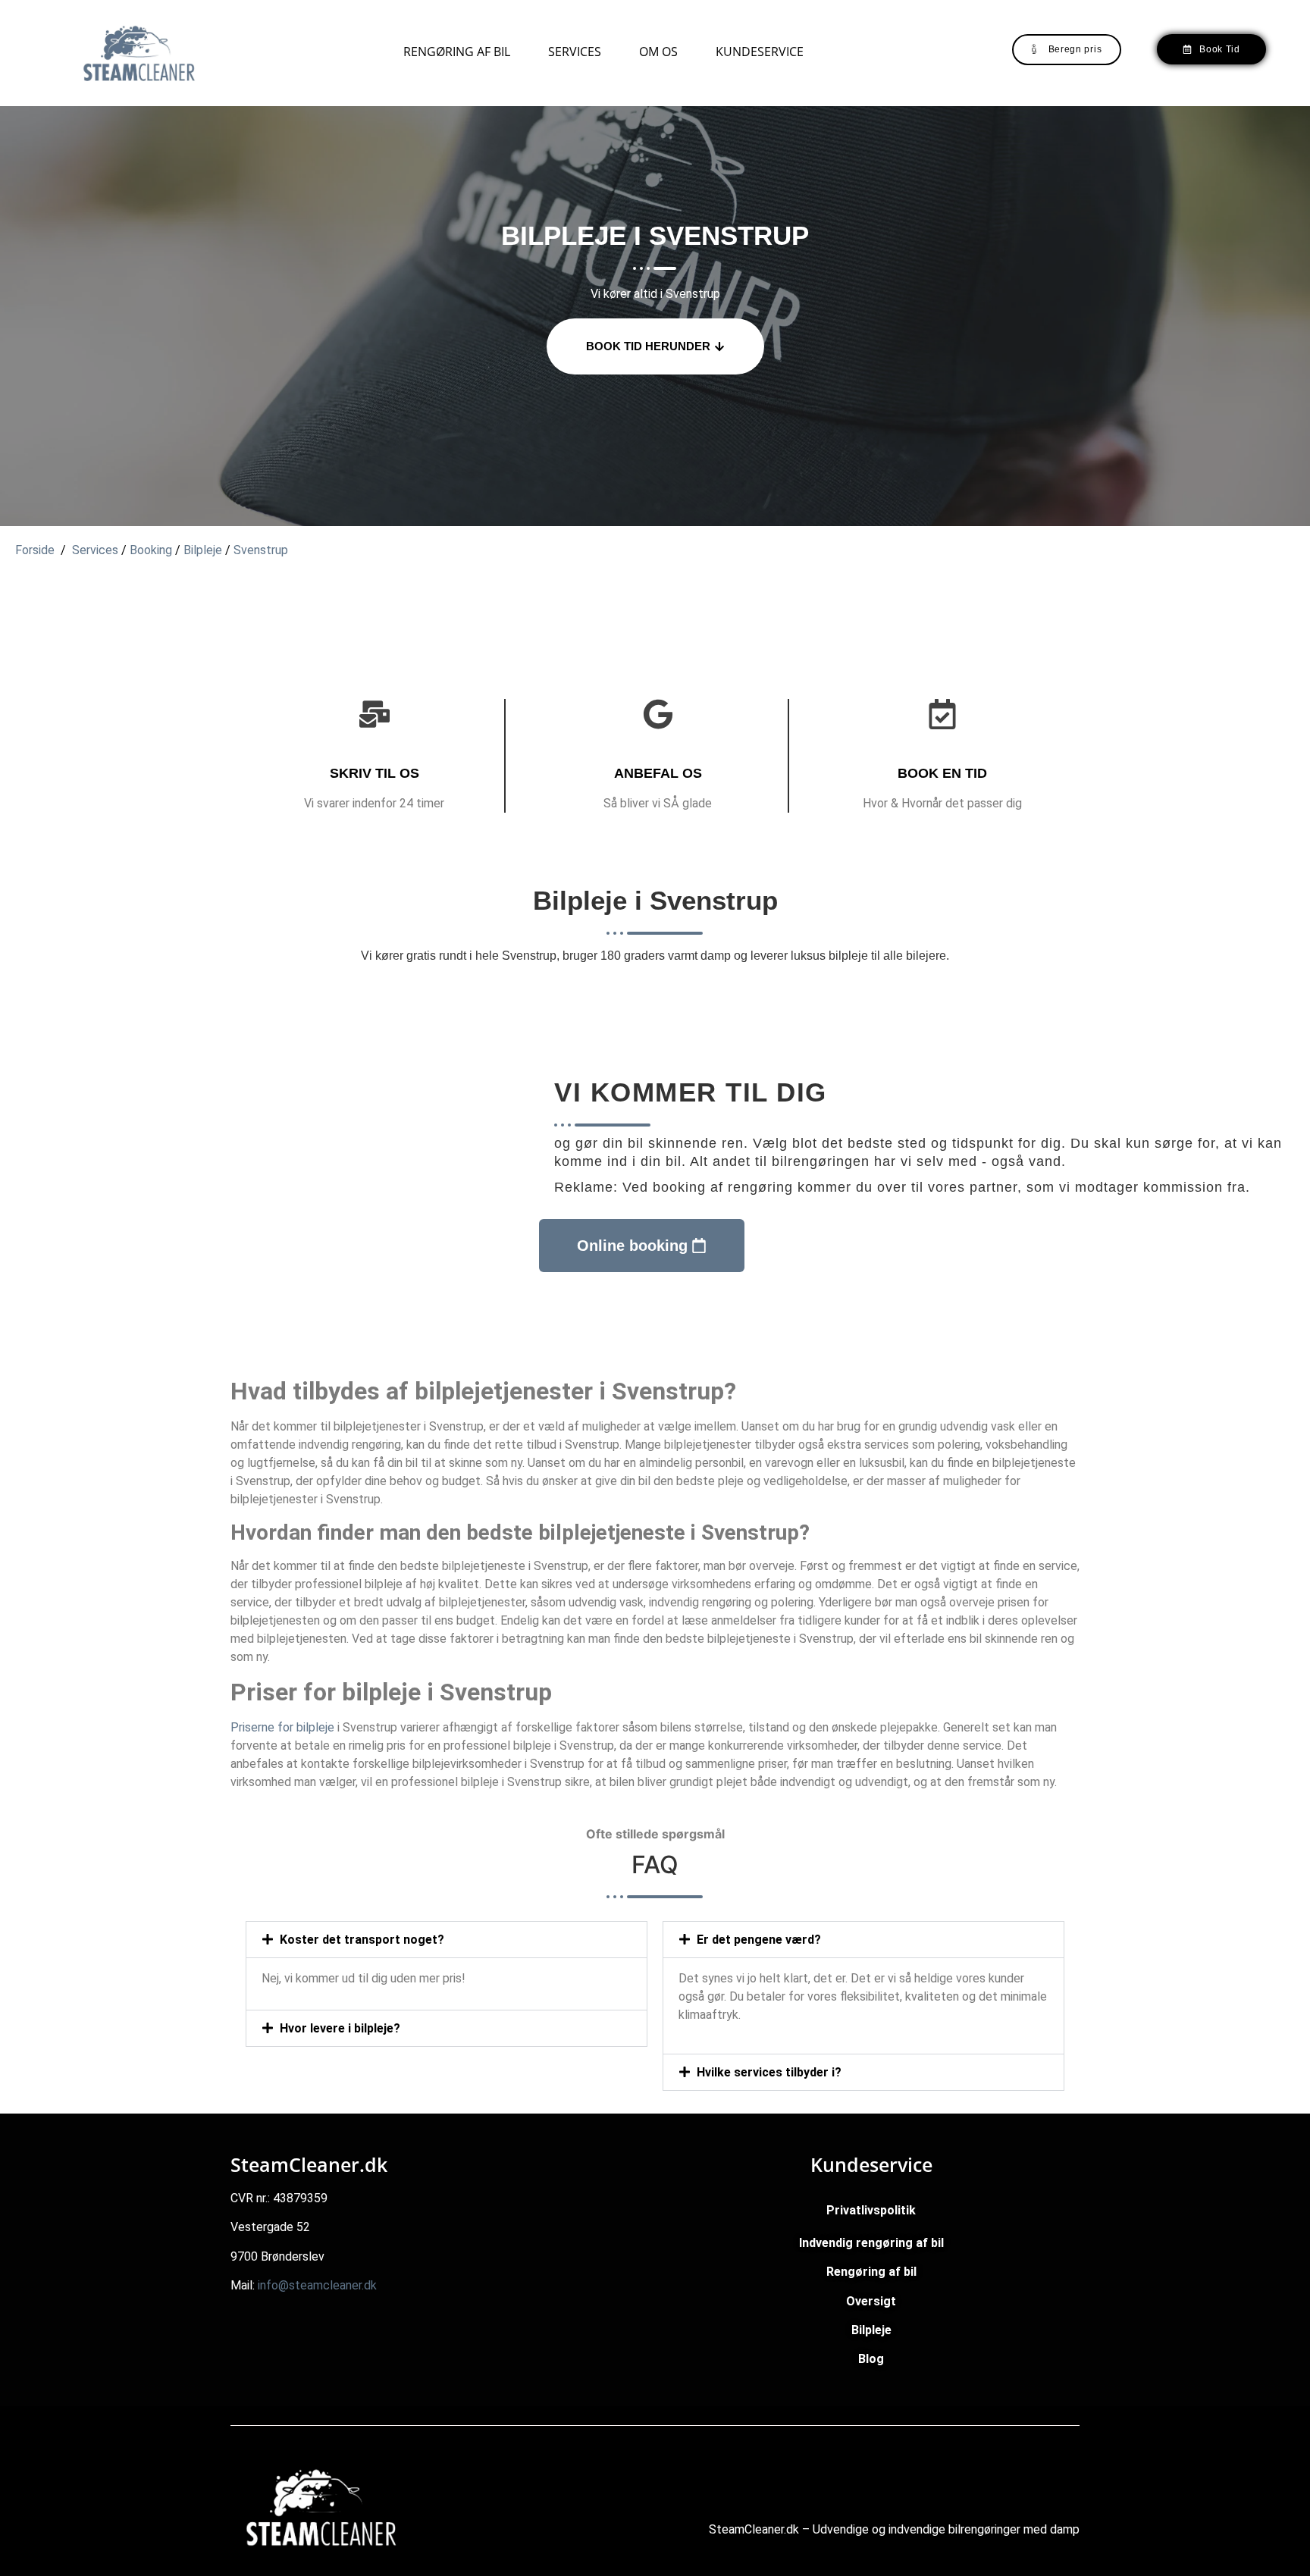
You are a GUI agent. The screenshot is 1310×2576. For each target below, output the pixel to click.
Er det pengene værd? (759, 1940)
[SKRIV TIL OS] (375, 714)
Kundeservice (760, 52)
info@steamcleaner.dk (317, 2285)
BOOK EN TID (942, 773)
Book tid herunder (648, 346)
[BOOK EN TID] (942, 714)
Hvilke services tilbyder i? (769, 2072)
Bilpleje (203, 550)
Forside (35, 550)
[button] (447, 1940)
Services (575, 52)
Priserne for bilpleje (282, 1727)
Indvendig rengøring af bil (871, 2243)
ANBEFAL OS (658, 773)
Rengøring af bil (457, 52)
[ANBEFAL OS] (658, 714)
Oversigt (871, 2301)
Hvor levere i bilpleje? (340, 2028)
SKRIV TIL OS (375, 773)
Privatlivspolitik (871, 2210)
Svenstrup (261, 550)
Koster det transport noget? (362, 1940)
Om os (658, 52)
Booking (151, 550)
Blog (871, 2359)
